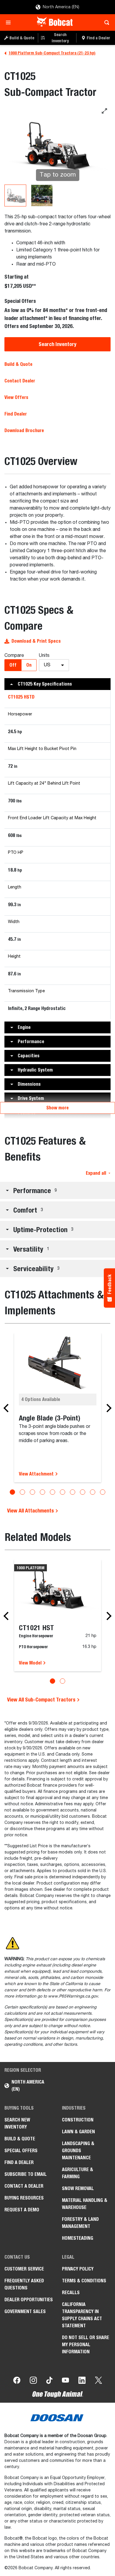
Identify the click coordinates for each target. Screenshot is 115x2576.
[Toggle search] (105, 22)
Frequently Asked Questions (24, 2284)
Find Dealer (16, 414)
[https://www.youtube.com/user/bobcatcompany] (65, 2381)
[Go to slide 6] (63, 1492)
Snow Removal (78, 2188)
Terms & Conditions (84, 2281)
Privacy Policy (78, 2269)
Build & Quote (18, 364)
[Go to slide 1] (12, 1492)
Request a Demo (22, 2210)
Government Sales (25, 2311)
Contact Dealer (20, 381)
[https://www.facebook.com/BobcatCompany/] (17, 2381)
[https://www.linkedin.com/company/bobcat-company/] (82, 2381)
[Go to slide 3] (32, 1492)
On (29, 665)
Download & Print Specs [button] (36, 641)
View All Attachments (31, 1511)
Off (13, 665)
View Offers (16, 397)
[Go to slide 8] (83, 1492)
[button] (57, 684)
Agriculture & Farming (78, 2173)
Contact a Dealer (24, 2186)
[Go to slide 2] (22, 1492)
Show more (57, 1108)
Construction (78, 2120)
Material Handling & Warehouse (85, 2204)
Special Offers (21, 2151)
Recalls (71, 2293)
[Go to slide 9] (93, 1492)
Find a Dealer (19, 2162)
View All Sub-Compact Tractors (42, 1700)
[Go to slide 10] (103, 1492)
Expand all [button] (96, 1173)
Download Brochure (24, 430)
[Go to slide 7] (73, 1492)
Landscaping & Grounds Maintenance (78, 2151)
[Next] (107, 1408)
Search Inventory (57, 344)
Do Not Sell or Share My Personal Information (86, 2345)
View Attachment (37, 1474)
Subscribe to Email (26, 2174)
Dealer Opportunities (29, 2300)
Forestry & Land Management (80, 2223)
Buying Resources (24, 2198)
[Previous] (8, 1408)
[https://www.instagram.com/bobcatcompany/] (33, 2381)
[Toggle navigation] (10, 22)
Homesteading (78, 2238)
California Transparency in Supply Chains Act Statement (82, 2315)
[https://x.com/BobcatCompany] (98, 2381)
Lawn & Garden (78, 2132)
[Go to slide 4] (42, 1492)
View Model (31, 1663)
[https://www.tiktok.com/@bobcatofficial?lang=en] (49, 2381)
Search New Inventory (17, 2123)
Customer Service (24, 2269)
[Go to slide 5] (52, 1492)
